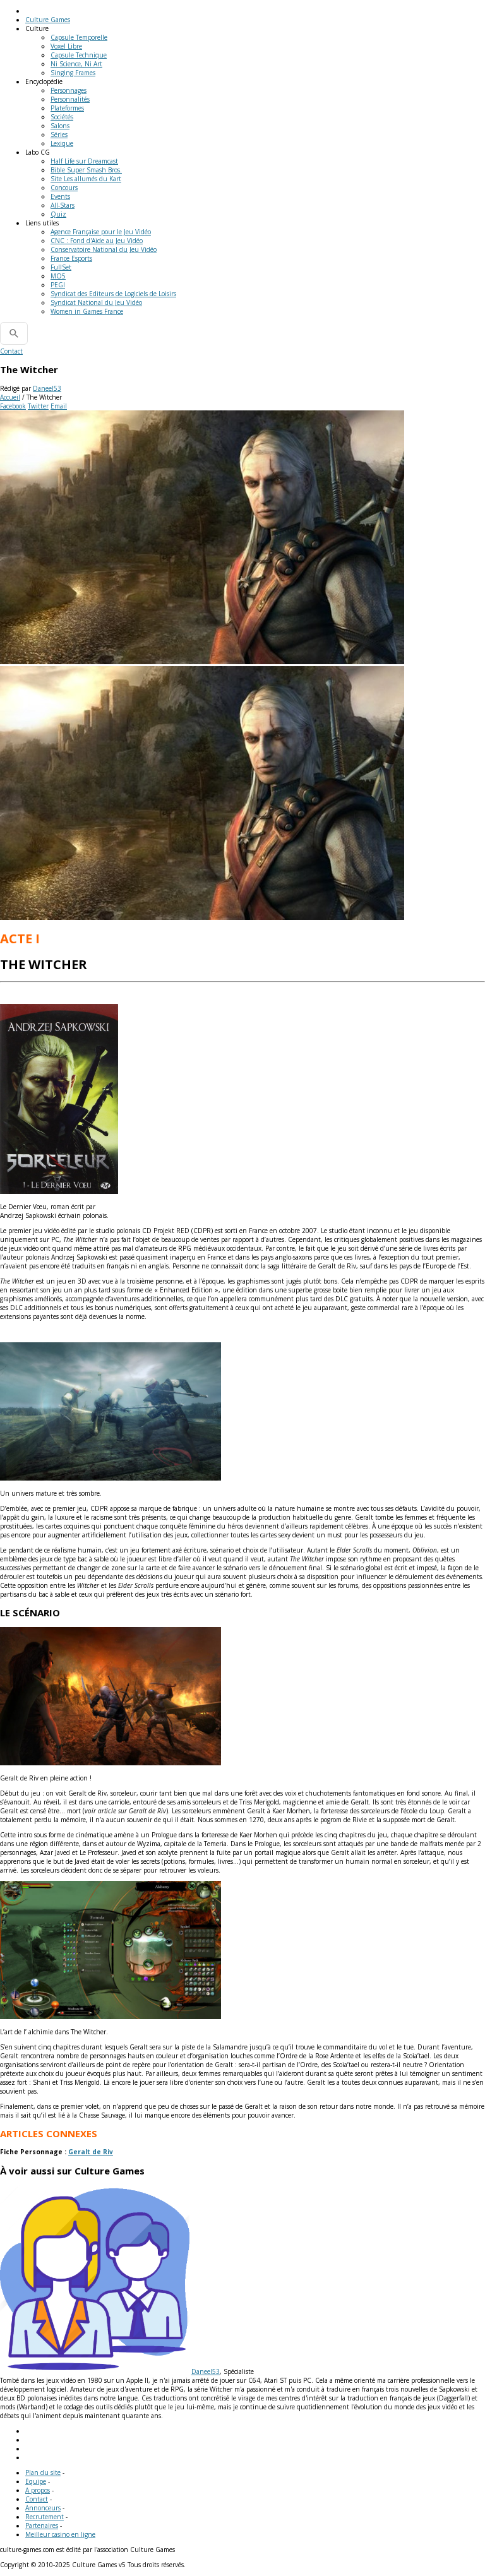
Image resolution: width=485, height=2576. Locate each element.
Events (60, 196)
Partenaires (42, 2525)
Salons (60, 126)
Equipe (36, 2481)
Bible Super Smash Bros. (86, 170)
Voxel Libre (66, 46)
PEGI (58, 285)
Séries (59, 134)
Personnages (69, 90)
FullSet (61, 267)
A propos (38, 2490)
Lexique (62, 143)
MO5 (58, 276)
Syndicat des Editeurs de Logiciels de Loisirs (113, 294)
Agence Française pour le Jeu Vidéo (101, 232)
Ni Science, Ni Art (76, 64)
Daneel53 (47, 388)
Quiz (58, 214)
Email (59, 406)
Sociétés (62, 117)
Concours (64, 188)
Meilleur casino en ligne (60, 2534)
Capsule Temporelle (79, 37)
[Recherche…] (14, 333)
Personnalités (70, 99)
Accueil (10, 397)
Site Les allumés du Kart (86, 179)
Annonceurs (43, 2508)
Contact (11, 351)
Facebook (13, 406)
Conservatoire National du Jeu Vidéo (104, 249)
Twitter (38, 406)
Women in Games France (87, 311)
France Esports (71, 258)
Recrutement (45, 2517)
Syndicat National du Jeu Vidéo (96, 302)
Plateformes (67, 108)
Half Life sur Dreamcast (84, 161)
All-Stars (63, 205)
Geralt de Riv (91, 2152)
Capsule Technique (79, 55)
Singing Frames (73, 73)
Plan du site (43, 2472)
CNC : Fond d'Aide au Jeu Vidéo (97, 241)
